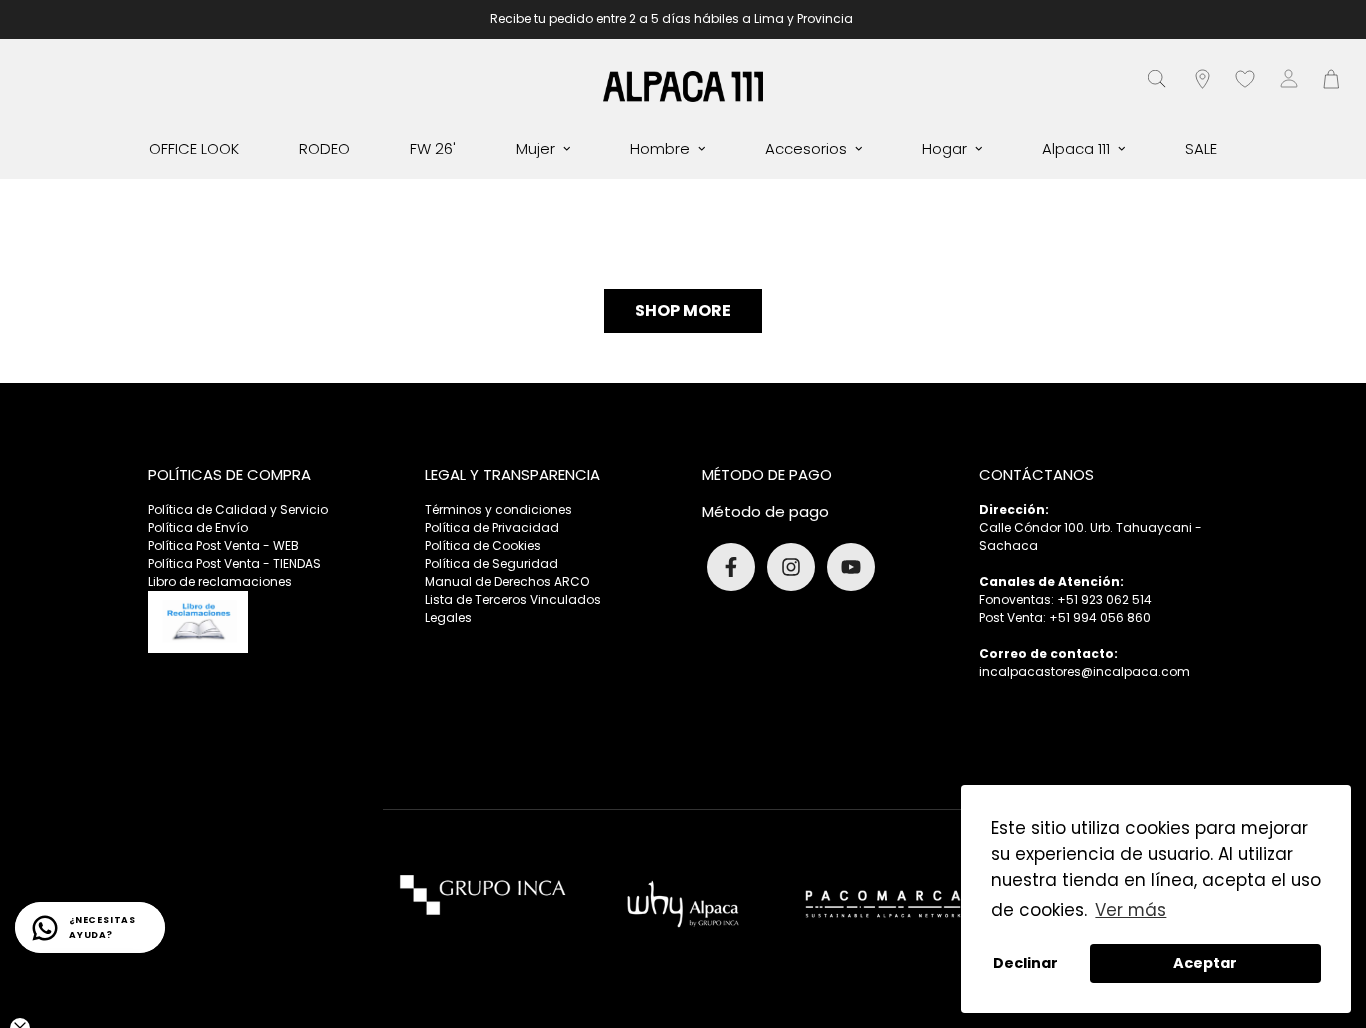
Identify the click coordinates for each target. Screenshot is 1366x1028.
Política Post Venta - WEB (223, 545)
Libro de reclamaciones (220, 581)
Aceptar (1205, 963)
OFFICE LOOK (194, 148)
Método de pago (765, 511)
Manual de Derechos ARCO (507, 581)
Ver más (1130, 910)
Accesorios (806, 148)
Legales (448, 617)
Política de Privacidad (492, 527)
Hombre (660, 148)
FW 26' (433, 148)
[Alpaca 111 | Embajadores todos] (683, 85)
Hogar (944, 148)
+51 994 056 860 (1100, 617)
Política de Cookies (483, 545)
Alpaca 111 (1076, 148)
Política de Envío (198, 527)
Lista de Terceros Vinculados (513, 599)
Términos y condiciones (498, 509)
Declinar (1025, 963)
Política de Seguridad (491, 563)
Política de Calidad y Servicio (238, 509)
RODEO (324, 148)
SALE (1201, 148)
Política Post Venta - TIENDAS (234, 563)
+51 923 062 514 (1104, 599)
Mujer (535, 148)
